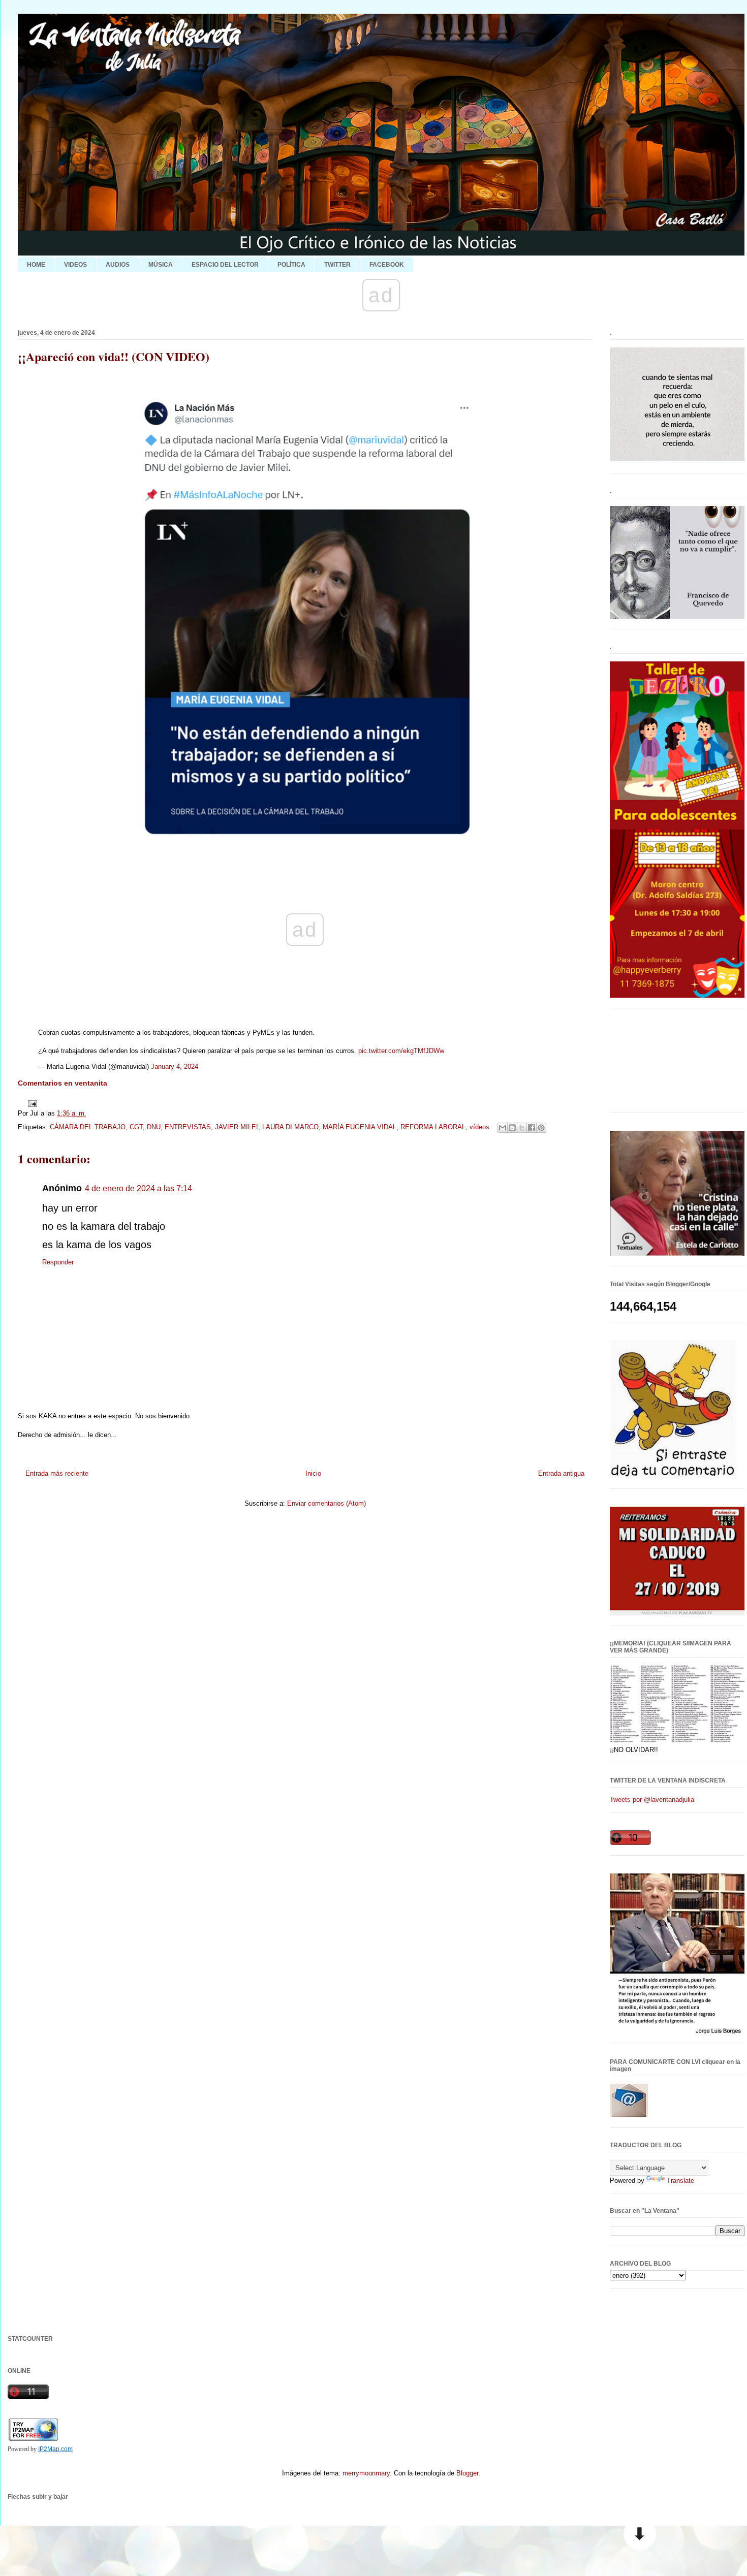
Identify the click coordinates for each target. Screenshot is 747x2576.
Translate (680, 2181)
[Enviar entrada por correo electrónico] (31, 1103)
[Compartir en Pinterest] (541, 1128)
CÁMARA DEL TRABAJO (88, 1127)
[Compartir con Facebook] (532, 1128)
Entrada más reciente (57, 1473)
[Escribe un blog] (512, 1128)
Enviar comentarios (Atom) (326, 1503)
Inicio (313, 1473)
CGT (136, 1127)
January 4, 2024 (175, 1067)
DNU (154, 1127)
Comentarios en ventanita (63, 1083)
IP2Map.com (55, 2449)
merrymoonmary (366, 2473)
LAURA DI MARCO (290, 1127)
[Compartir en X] (522, 1128)
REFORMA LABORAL (433, 1127)
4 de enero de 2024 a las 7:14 (138, 1188)
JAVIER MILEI (237, 1127)
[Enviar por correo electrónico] (503, 1128)
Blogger (467, 2473)
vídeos (479, 1127)
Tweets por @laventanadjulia (652, 1800)
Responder (58, 1262)
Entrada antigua (561, 1473)
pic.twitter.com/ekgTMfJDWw (401, 1051)
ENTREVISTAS (188, 1127)
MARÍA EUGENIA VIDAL (360, 1127)
